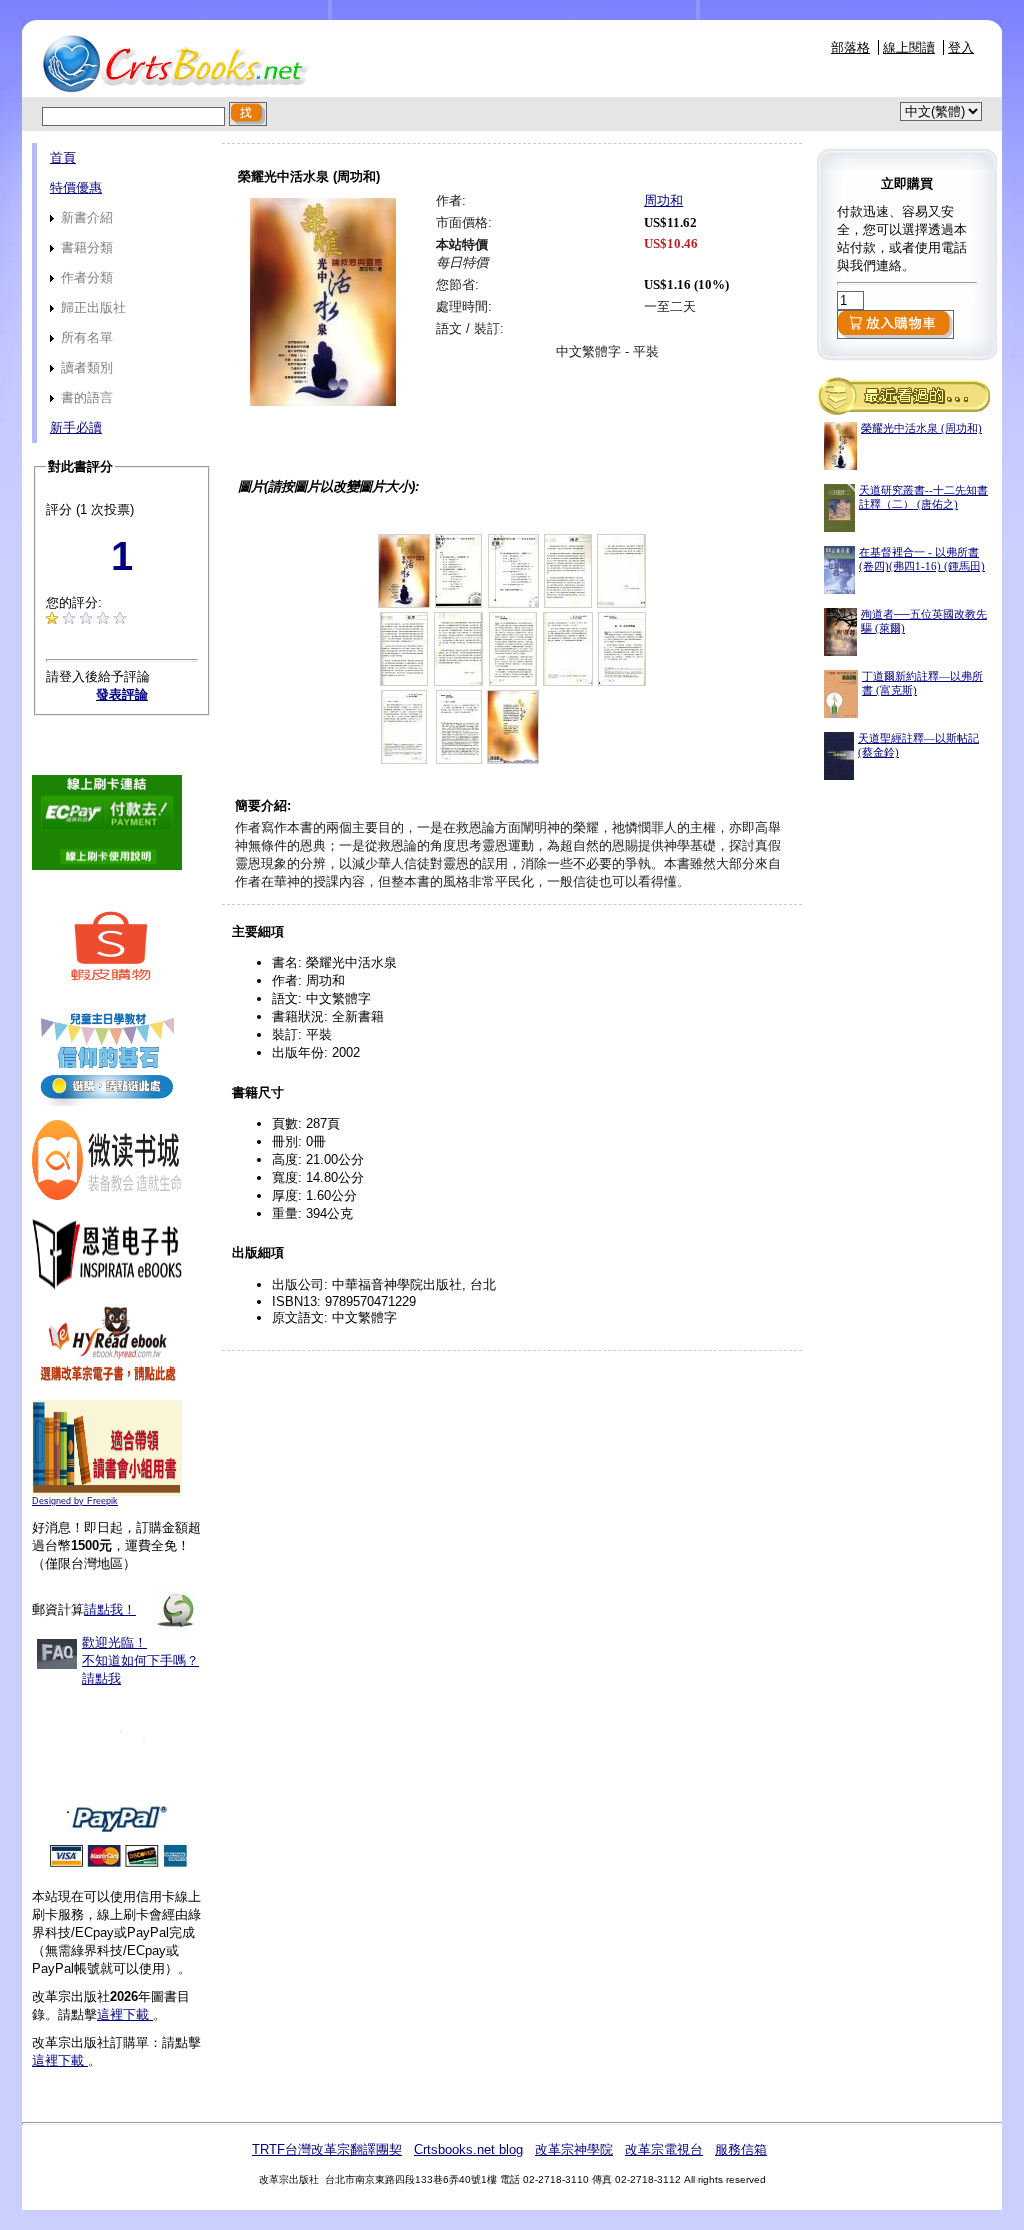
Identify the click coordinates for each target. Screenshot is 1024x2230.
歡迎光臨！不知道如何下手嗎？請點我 (140, 1660)
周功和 (663, 200)
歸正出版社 (91, 307)
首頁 (63, 157)
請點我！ (110, 1609)
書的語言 (85, 397)
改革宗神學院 (574, 2149)
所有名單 (85, 337)
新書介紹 (85, 217)
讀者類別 (85, 367)
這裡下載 (125, 2014)
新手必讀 (76, 427)
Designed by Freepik (75, 1501)
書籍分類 (85, 247)
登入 (961, 47)
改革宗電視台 (664, 2149)
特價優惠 (76, 187)
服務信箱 (741, 2149)
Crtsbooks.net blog (468, 2149)
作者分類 (85, 277)
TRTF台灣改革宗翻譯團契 (327, 2149)
